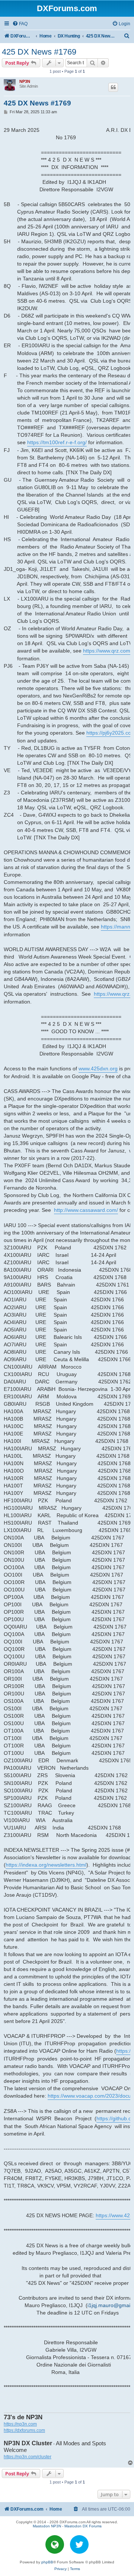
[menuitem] (20, 24)
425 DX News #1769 (39, 52)
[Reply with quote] (113, 87)
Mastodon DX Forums (83, 2526)
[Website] (55, 2544)
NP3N (25, 81)
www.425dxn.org (98, 1069)
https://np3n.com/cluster (28, 2457)
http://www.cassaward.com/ (86, 1210)
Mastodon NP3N (47, 2526)
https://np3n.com (20, 2424)
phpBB (47, 2562)
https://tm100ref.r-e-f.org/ (57, 442)
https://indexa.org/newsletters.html (46, 1865)
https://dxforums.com (24, 2430)
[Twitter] (79, 2544)
